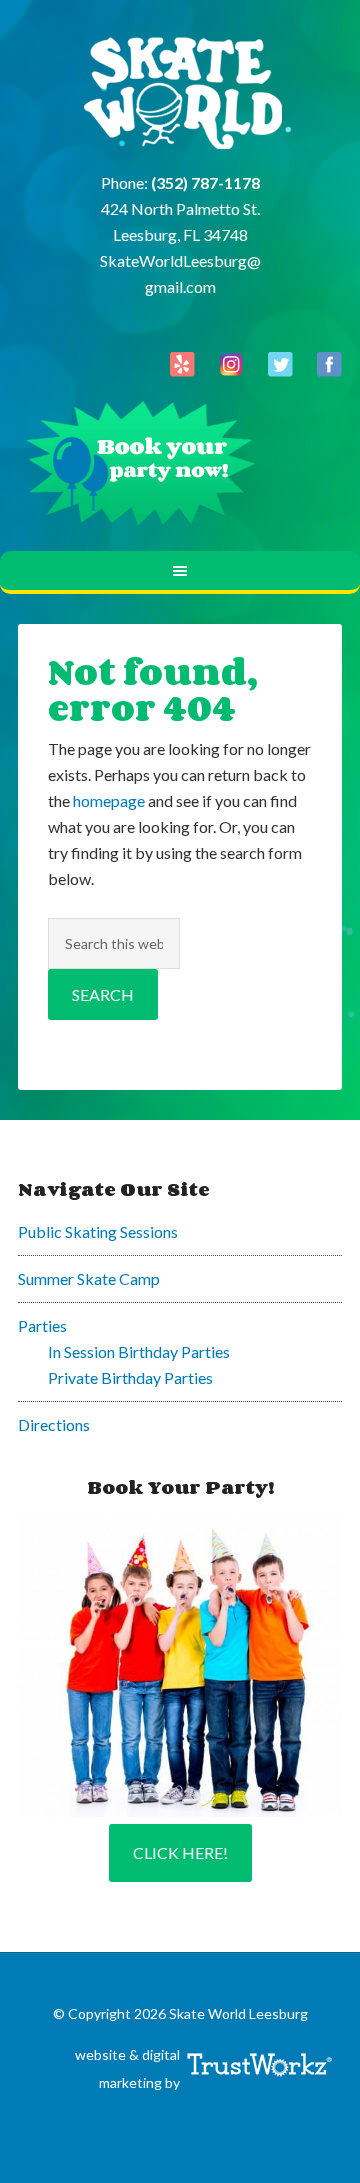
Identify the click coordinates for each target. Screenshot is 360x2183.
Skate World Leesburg (180, 95)
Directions (54, 1424)
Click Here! (180, 1852)
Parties (42, 1325)
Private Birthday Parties (130, 1377)
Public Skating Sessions (98, 1231)
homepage (109, 800)
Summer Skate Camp (89, 1278)
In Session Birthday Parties (139, 1351)
